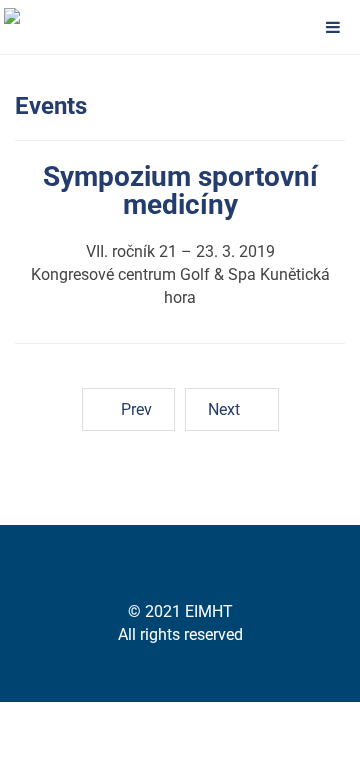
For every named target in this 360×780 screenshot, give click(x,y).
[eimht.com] (49, 15)
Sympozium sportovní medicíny (180, 190)
